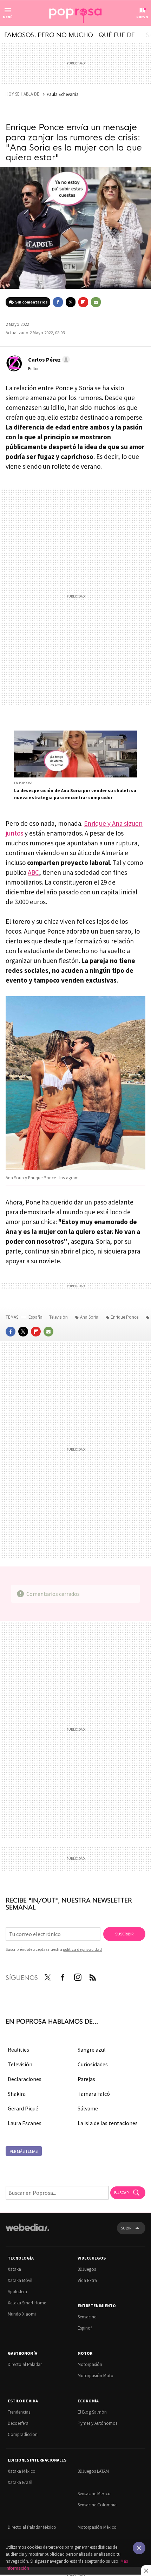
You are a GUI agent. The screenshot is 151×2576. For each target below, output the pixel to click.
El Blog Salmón (92, 2412)
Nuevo (142, 17)
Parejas (86, 2079)
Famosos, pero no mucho (49, 34)
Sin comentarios (31, 302)
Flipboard (83, 302)
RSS (93, 1976)
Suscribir (124, 1934)
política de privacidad (82, 1949)
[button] (48, 359)
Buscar (122, 2193)
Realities (18, 2050)
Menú (8, 17)
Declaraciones (25, 2079)
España (35, 1317)
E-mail (96, 302)
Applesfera (17, 2292)
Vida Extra (87, 2280)
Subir (126, 2228)
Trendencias (19, 2412)
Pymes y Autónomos (97, 2423)
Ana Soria (89, 1317)
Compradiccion (23, 2434)
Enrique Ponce (124, 1317)
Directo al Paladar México (32, 2527)
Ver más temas (24, 2151)
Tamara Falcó (94, 2094)
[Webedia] (27, 2232)
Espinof (85, 2328)
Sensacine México (94, 2494)
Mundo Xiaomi (22, 2314)
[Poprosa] (75, 13)
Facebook (58, 302)
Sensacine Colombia (97, 2505)
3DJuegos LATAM (93, 2471)
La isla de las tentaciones (108, 2123)
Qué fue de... (119, 34)
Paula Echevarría (63, 94)
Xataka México (22, 2471)
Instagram (78, 1976)
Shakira (17, 2094)
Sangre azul (92, 2050)
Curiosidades (93, 2064)
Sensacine (87, 2317)
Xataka (14, 2269)
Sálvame (88, 2108)
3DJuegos (87, 2269)
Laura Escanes (25, 2123)
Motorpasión (90, 2364)
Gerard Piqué (23, 2108)
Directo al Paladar (25, 2364)
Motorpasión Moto (96, 2376)
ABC (33, 872)
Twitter (71, 302)
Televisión (59, 1317)
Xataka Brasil (20, 2482)
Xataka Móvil (20, 2280)
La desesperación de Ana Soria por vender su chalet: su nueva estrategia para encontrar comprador (75, 794)
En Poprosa (23, 783)
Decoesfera (18, 2423)
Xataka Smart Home (27, 2303)
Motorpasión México (97, 2527)
